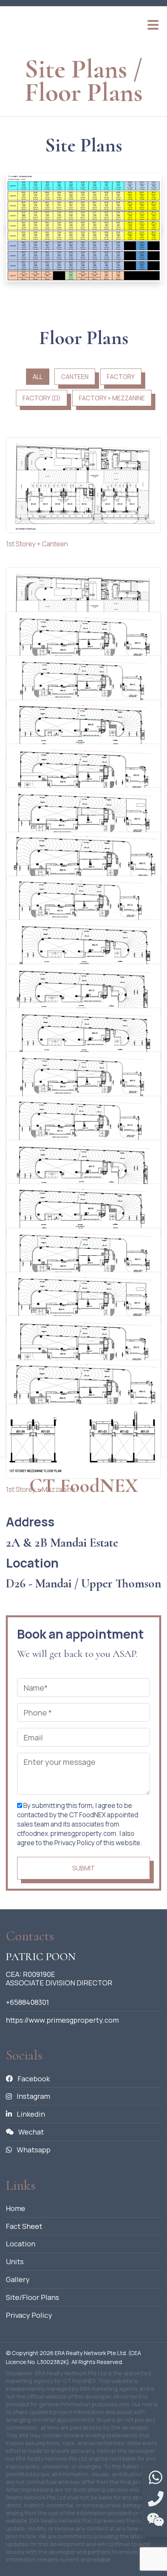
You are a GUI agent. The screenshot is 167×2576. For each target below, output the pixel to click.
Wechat (30, 2132)
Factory (121, 377)
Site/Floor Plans (32, 2297)
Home (16, 2208)
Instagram (33, 2096)
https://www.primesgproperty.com (62, 2020)
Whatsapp (33, 2150)
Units (15, 2261)
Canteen (75, 377)
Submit (83, 1868)
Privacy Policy (29, 2315)
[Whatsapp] (156, 2478)
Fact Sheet (24, 2226)
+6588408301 (27, 2002)
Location (21, 2244)
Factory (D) (42, 398)
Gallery (18, 2279)
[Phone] (156, 2499)
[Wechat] (156, 2520)
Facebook (33, 2079)
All (38, 377)
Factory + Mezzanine (112, 398)
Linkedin (30, 2114)
